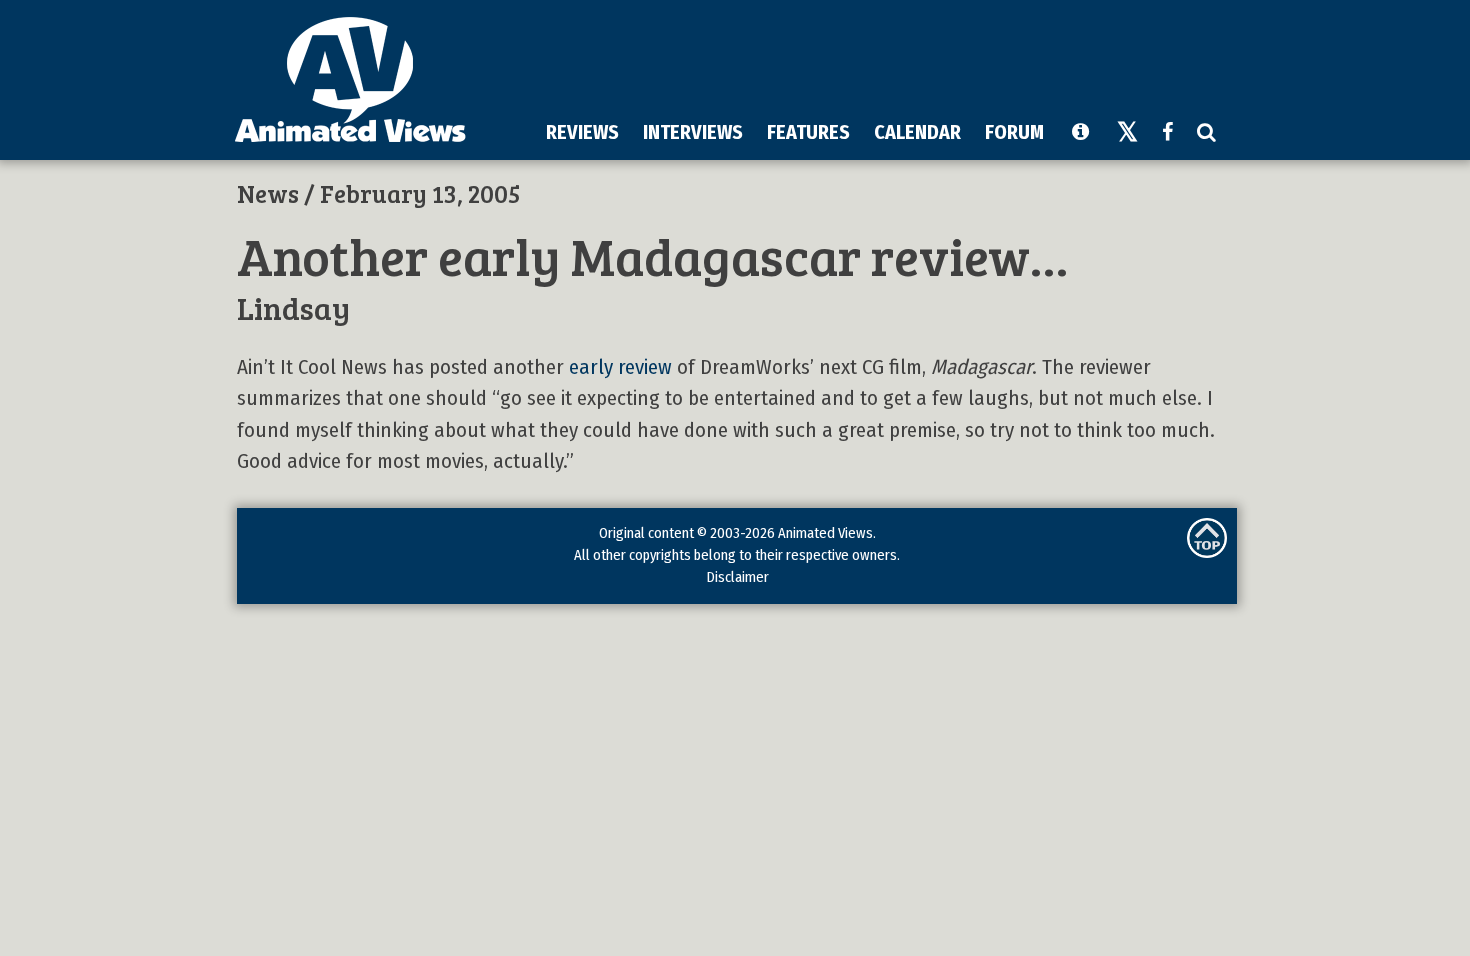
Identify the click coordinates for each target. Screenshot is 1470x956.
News (268, 193)
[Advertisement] (866, 59)
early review (620, 367)
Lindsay (293, 307)
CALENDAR (917, 132)
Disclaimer (737, 577)
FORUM (1014, 132)
